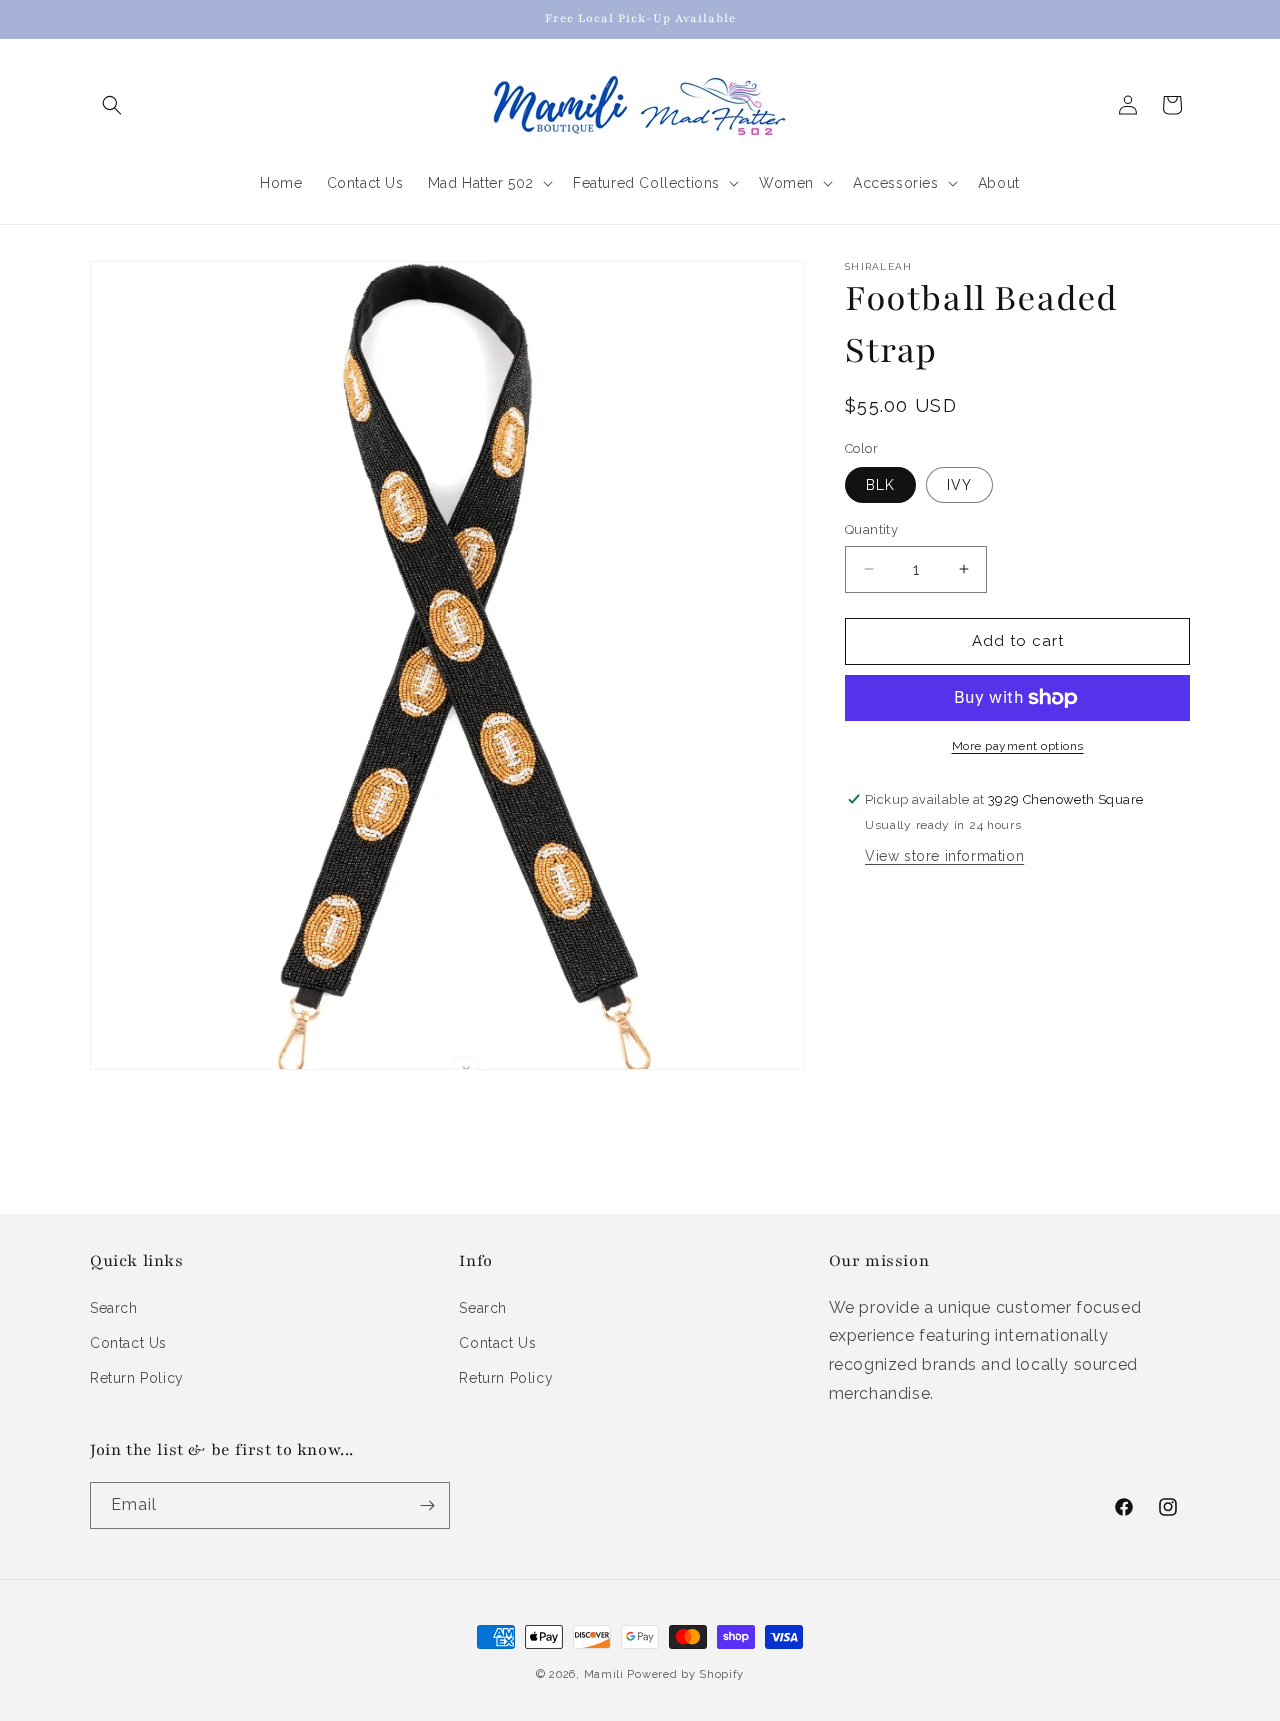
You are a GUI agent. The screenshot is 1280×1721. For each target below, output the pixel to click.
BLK (880, 485)
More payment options (1018, 746)
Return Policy (137, 1378)
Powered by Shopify (685, 1674)
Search (114, 1308)
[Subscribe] (427, 1505)
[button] (112, 105)
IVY (959, 485)
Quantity (871, 529)
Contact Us (128, 1343)
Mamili (604, 1674)
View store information (944, 856)
